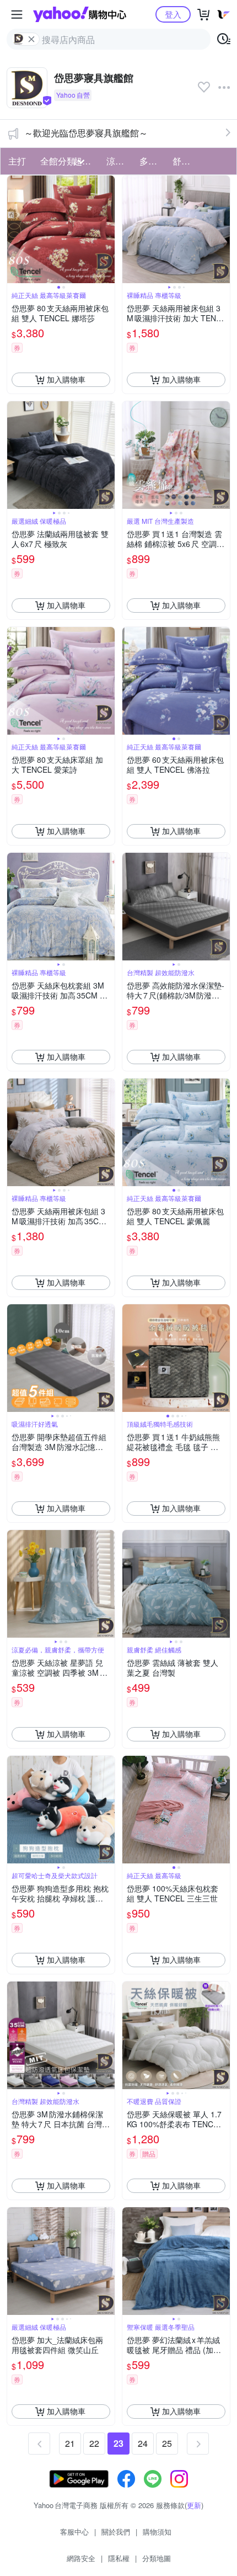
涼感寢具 (120, 161)
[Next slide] (107, 229)
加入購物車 (66, 379)
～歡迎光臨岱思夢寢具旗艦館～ (86, 133)
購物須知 (157, 2532)
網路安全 (81, 2558)
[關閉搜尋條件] (31, 39)
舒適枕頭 (186, 161)
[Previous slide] (14, 229)
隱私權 (119, 2558)
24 (143, 2443)
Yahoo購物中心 (80, 14)
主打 (17, 161)
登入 (173, 14)
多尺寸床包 (153, 161)
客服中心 (74, 2532)
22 (94, 2443)
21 (70, 2443)
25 (167, 2443)
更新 (194, 2505)
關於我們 (116, 2532)
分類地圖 (157, 2558)
